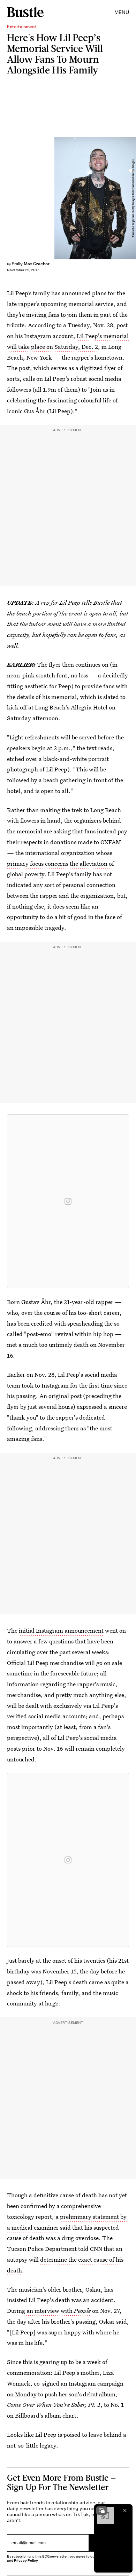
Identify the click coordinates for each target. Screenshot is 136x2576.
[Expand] (102, 2511)
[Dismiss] (125, 2511)
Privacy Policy (26, 2561)
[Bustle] (25, 12)
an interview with (59, 2311)
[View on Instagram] (68, 1201)
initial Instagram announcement (61, 1630)
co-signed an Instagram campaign (79, 2383)
